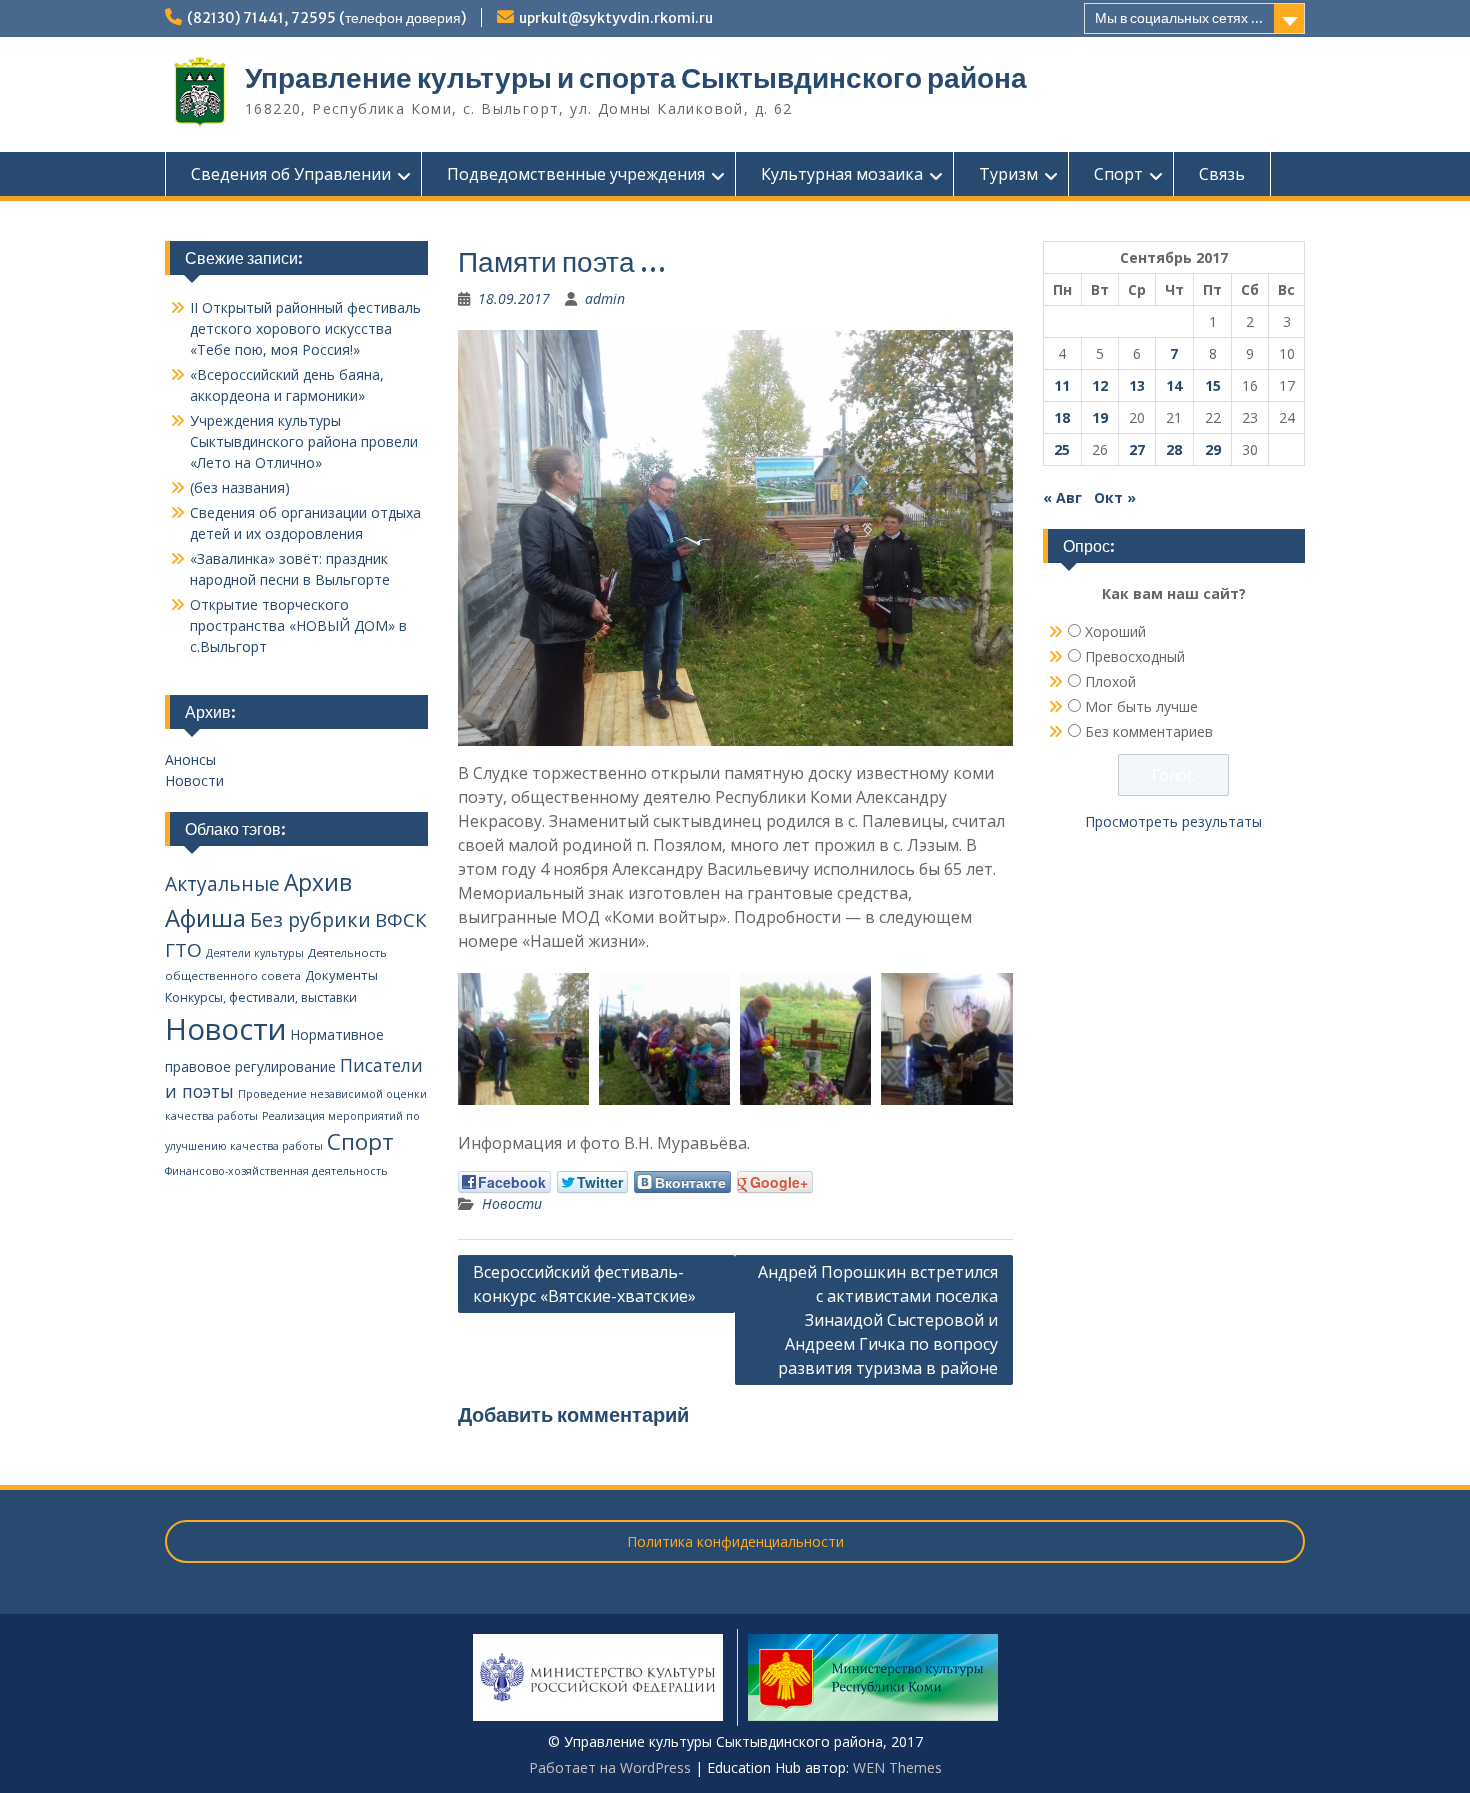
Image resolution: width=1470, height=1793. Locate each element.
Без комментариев (1149, 731)
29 (1213, 449)
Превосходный (1135, 656)
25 (1062, 449)
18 (1062, 417)
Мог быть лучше (1141, 706)
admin (605, 298)
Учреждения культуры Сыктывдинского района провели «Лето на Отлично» (304, 441)
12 (1100, 385)
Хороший (1115, 631)
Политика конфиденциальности (735, 1541)
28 (1174, 449)
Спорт (1118, 174)
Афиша (205, 917)
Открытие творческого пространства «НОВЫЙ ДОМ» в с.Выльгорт (298, 625)
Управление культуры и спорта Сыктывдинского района (636, 78)
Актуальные (222, 884)
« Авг (1062, 497)
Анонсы (190, 759)
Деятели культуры (255, 953)
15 (1213, 385)
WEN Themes (897, 1767)
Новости (512, 1203)
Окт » (1115, 497)
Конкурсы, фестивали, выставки (261, 997)
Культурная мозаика (842, 174)
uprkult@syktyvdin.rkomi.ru (616, 18)
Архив (318, 882)
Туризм (1008, 174)
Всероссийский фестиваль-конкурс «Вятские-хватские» (584, 1284)
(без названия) (240, 487)
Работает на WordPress (610, 1767)
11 (1062, 385)
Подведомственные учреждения (576, 174)
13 (1137, 385)
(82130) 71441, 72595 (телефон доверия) (326, 18)
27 (1137, 449)
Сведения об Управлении (291, 174)
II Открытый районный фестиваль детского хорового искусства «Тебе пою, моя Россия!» (305, 328)
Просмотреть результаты (1173, 821)
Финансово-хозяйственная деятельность (276, 1171)
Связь (1222, 174)
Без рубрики (310, 919)
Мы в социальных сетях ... (1179, 18)
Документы (341, 975)
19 (1100, 417)
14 (1174, 385)
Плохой (1110, 681)
